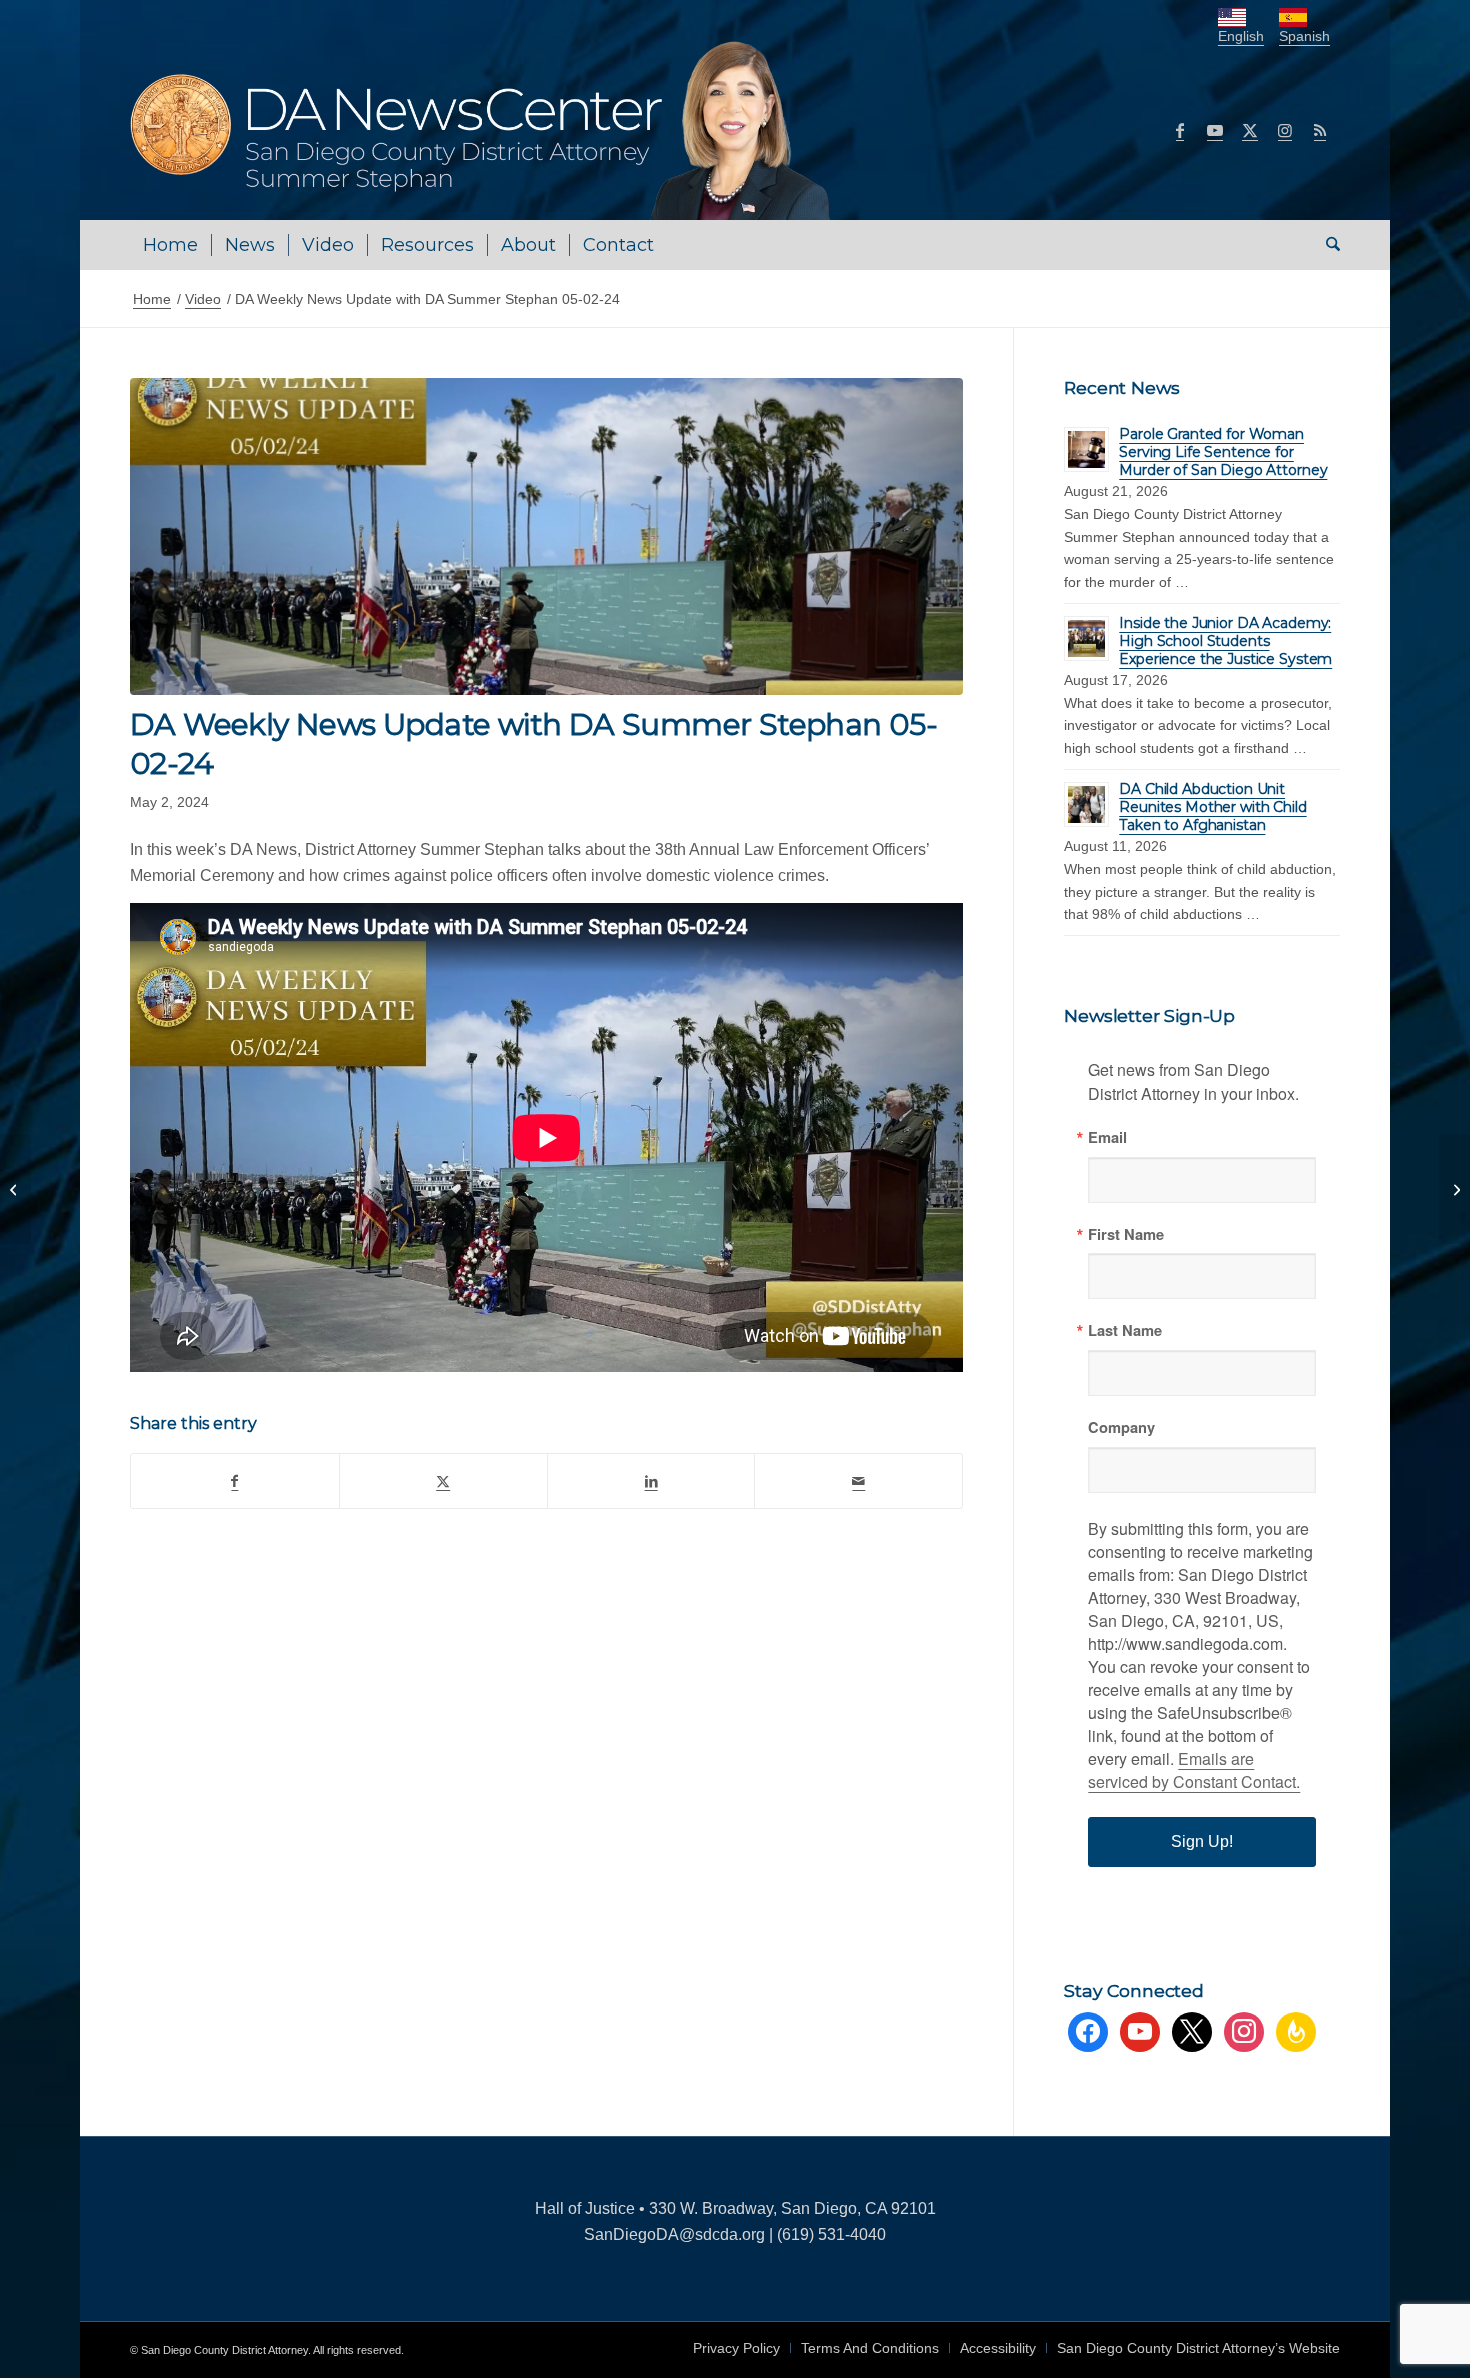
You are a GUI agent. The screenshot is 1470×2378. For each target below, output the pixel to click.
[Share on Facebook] (235, 1481)
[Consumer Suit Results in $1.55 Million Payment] (1454, 1189)
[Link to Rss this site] (1320, 130)
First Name (1126, 1234)
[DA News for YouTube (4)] (546, 536)
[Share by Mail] (858, 1481)
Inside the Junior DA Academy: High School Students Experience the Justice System (1225, 641)
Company (1121, 1427)
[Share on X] (443, 1481)
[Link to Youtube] (1215, 130)
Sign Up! (1202, 1841)
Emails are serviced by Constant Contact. (1194, 1770)
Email (1107, 1137)
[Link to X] (1250, 130)
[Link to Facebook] (1180, 130)
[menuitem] (170, 245)
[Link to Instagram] (1285, 130)
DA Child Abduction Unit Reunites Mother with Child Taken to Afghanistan (1212, 807)
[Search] (1326, 245)
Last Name (1125, 1330)
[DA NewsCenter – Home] (482, 130)
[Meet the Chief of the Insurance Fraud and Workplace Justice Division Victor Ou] (15, 1189)
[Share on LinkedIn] (651, 1481)
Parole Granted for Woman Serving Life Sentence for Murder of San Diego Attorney (1223, 452)
